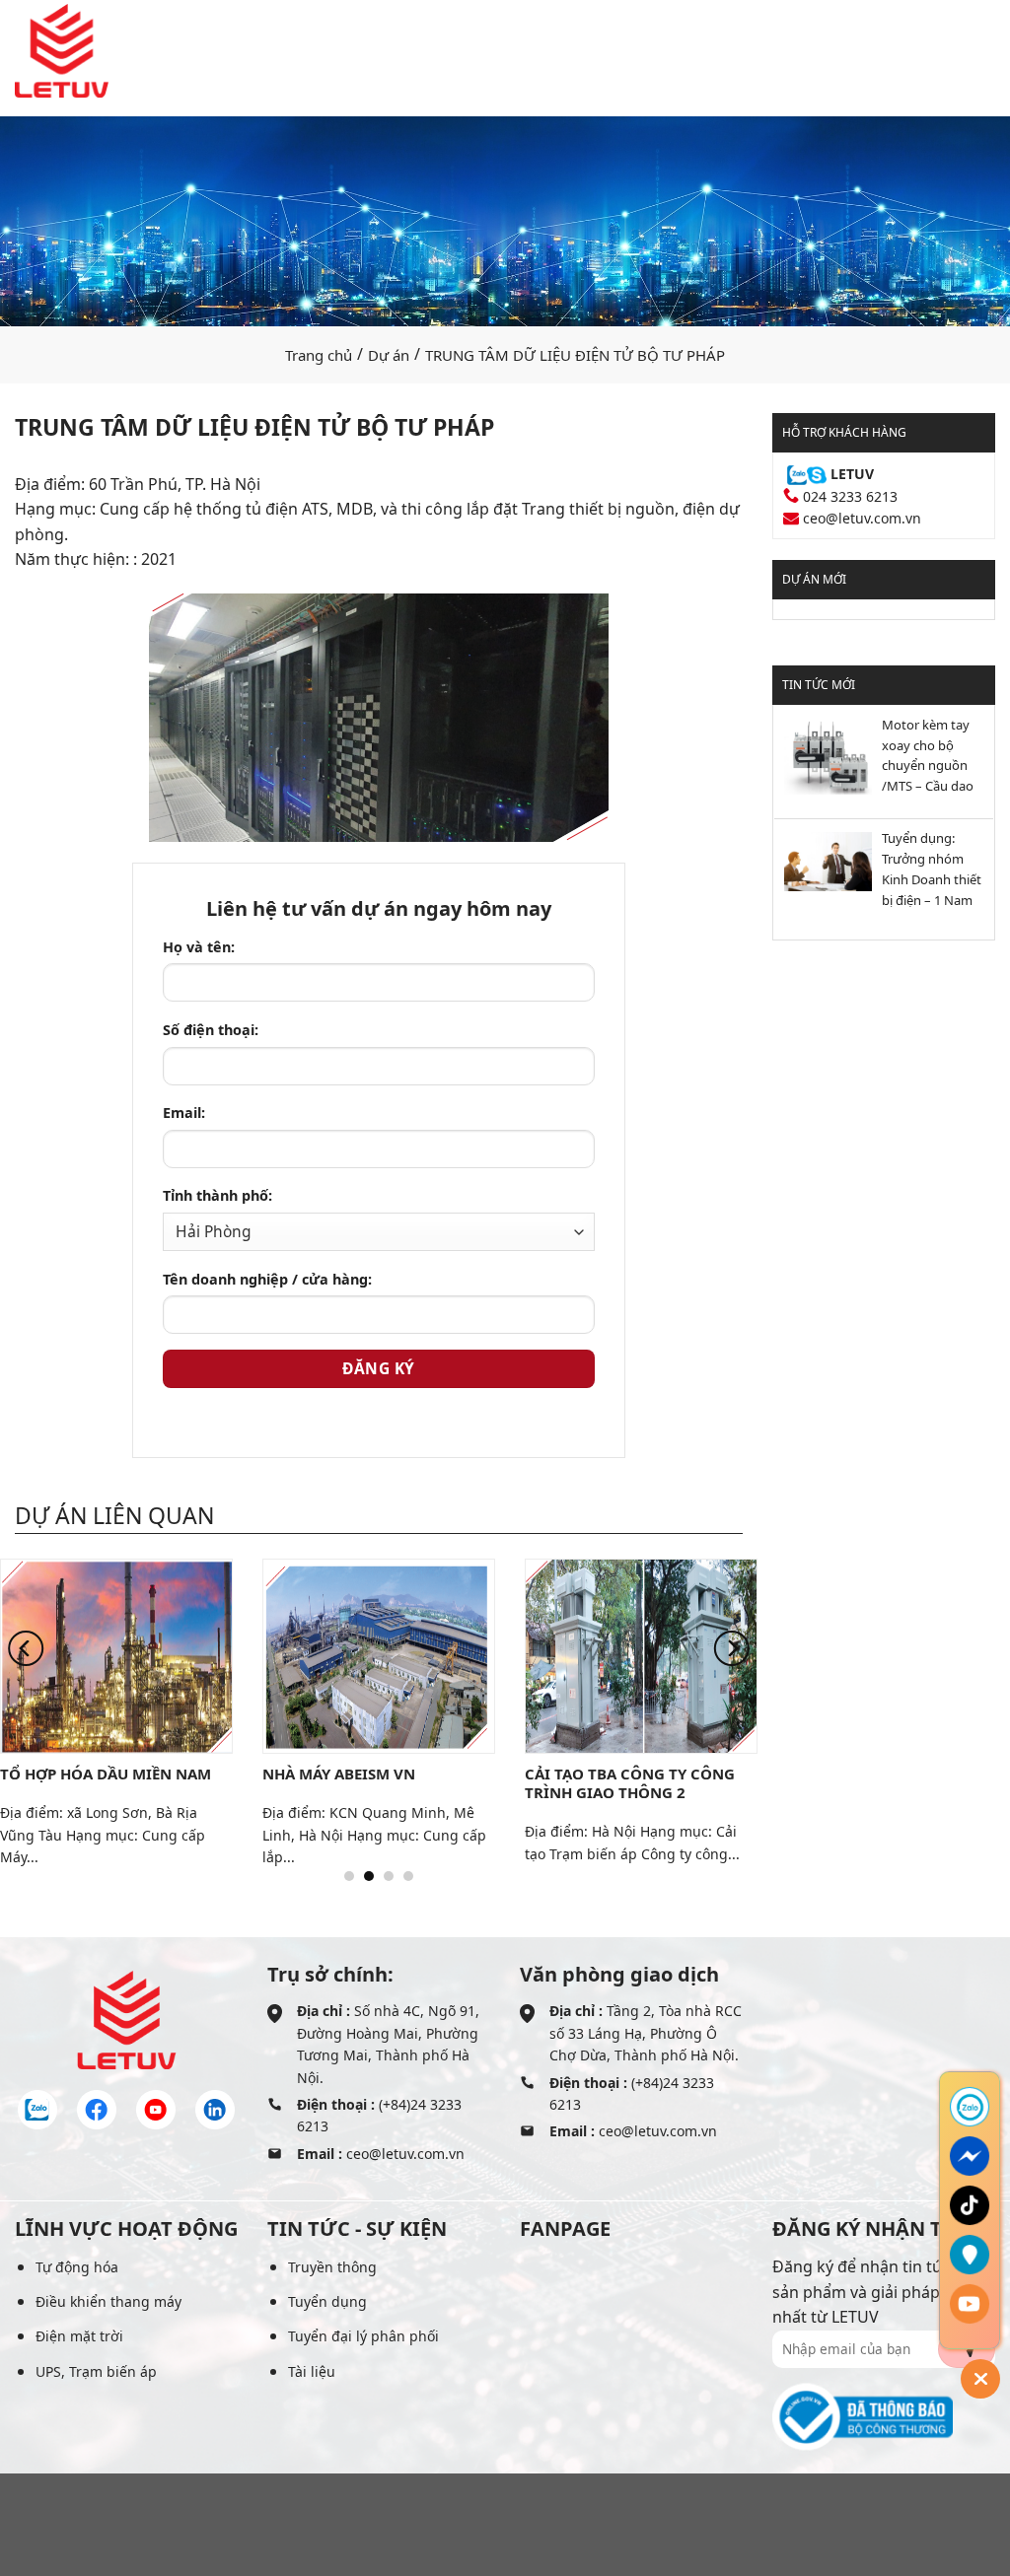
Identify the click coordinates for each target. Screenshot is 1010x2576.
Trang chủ (319, 355)
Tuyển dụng (327, 2301)
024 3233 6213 (850, 496)
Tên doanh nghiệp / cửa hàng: (267, 1279)
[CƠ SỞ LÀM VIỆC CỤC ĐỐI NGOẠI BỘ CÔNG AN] (683, 1655)
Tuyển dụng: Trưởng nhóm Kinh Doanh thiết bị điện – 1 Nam (932, 869)
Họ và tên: (199, 947)
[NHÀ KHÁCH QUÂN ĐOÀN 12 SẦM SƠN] (158, 1655)
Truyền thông (332, 2267)
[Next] (732, 1649)
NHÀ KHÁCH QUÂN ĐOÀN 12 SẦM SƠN (144, 1783)
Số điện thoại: (211, 1030)
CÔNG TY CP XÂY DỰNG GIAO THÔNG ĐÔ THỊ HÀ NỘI (410, 1783)
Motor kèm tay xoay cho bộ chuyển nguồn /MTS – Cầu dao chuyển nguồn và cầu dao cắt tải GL (934, 757)
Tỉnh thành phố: (217, 1195)
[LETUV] (62, 51)
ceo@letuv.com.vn (862, 518)
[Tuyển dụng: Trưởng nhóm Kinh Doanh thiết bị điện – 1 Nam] (823, 860)
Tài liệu (312, 2371)
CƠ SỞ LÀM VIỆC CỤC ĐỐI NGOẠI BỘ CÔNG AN (659, 1783)
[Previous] (26, 1649)
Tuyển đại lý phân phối (363, 2336)
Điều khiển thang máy (108, 2301)
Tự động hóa (77, 2267)
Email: (184, 1113)
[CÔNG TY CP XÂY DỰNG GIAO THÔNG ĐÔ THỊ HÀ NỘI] (420, 1655)
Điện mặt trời (79, 2336)
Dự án (389, 355)
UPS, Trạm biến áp (96, 2371)
